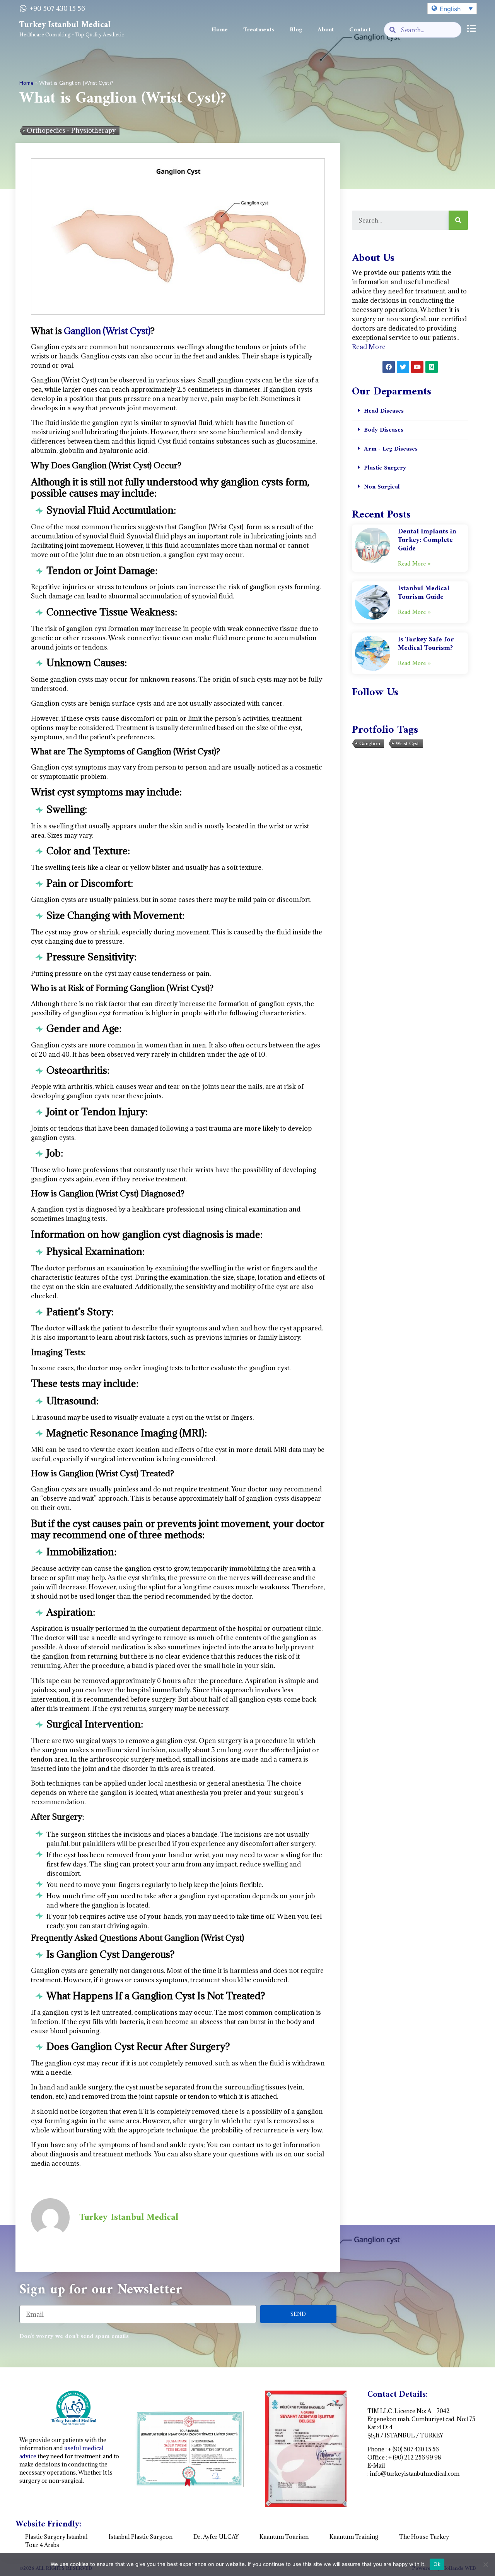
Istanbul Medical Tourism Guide (424, 593)
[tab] (410, 411)
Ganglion (370, 744)
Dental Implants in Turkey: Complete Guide (427, 540)
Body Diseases (384, 430)
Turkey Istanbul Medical (65, 25)
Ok (437, 2564)
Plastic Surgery (385, 468)
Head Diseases (384, 411)
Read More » (414, 564)
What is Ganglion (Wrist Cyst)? (123, 99)
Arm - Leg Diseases (391, 449)
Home (220, 30)
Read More (369, 347)
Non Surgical (382, 487)
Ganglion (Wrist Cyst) (107, 331)
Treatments (259, 30)
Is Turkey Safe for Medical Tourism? (426, 644)
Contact (360, 30)
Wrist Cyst (407, 744)
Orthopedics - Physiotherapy (71, 130)
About (326, 30)
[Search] (458, 220)
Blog (296, 30)
